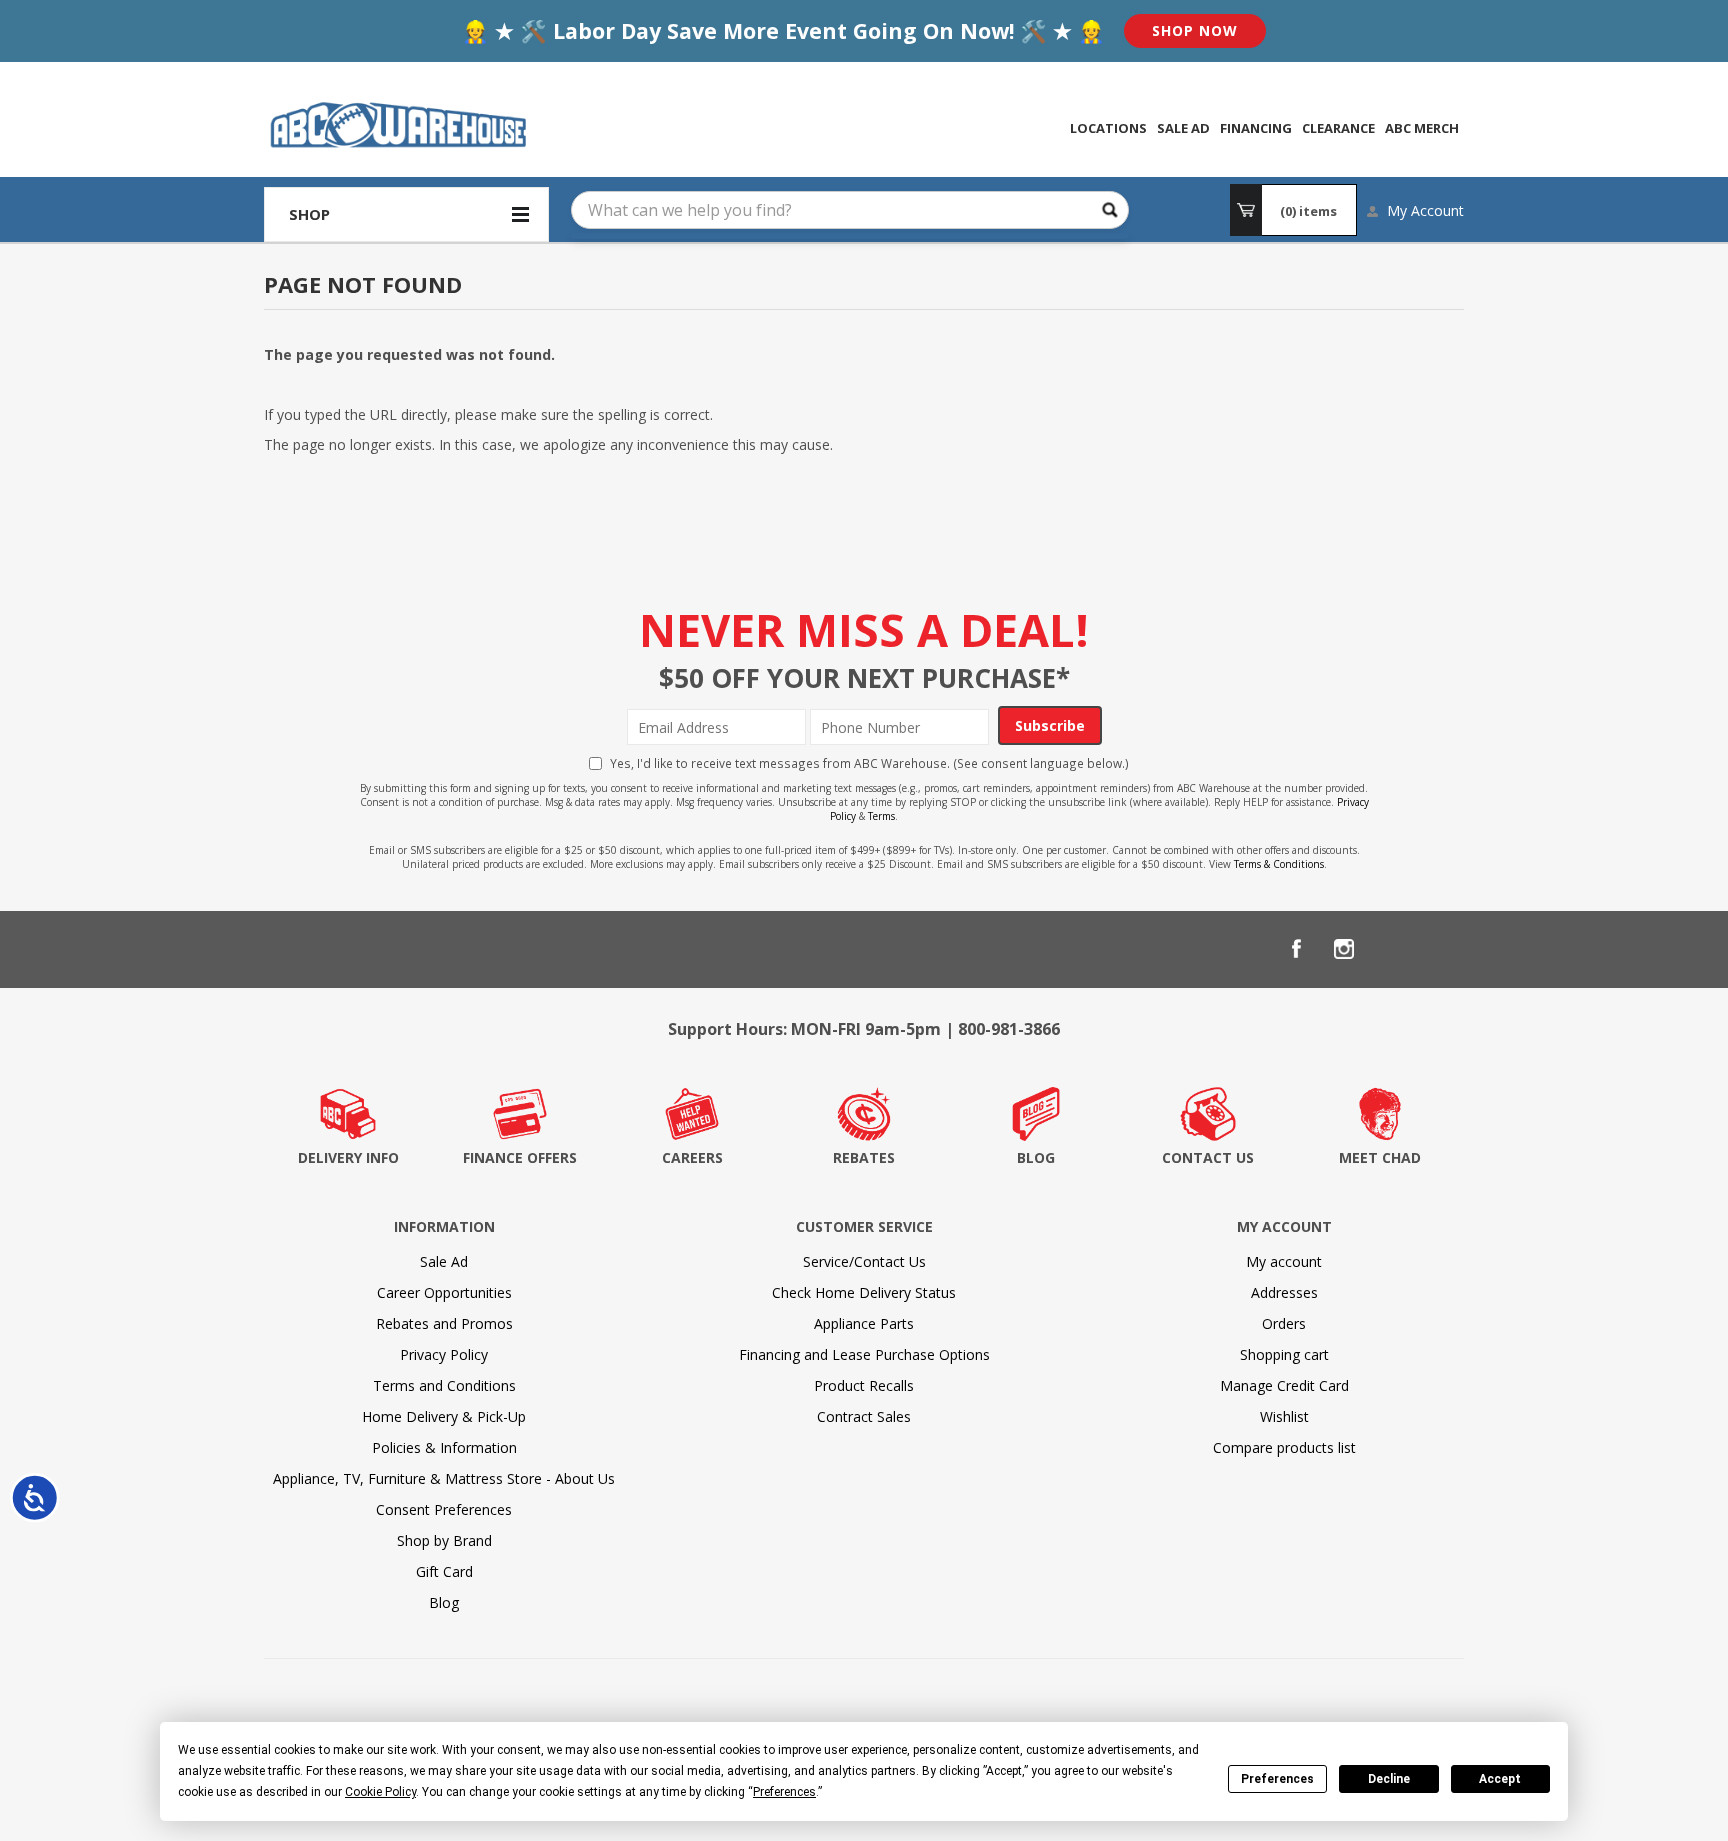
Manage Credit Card (1284, 1385)
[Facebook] (1296, 949)
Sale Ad (444, 1261)
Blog (444, 1602)
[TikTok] (1440, 949)
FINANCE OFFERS (520, 1157)
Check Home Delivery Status (864, 1292)
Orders (1284, 1323)
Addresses (1284, 1292)
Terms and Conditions (444, 1385)
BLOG (1036, 1157)
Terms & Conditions (1279, 864)
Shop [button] (309, 214)
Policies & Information (444, 1447)
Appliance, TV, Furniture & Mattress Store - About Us (444, 1478)
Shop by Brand (444, 1540)
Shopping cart (1284, 1354)
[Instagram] (1344, 949)
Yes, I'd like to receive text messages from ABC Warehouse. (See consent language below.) (869, 763)
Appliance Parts (864, 1323)
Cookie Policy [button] (380, 1792)
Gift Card (444, 1571)
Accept (1500, 1779)
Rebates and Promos (444, 1323)
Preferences (1277, 1779)
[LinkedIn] (1392, 949)
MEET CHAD (1380, 1157)
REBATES (864, 1157)
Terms (881, 816)
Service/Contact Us (864, 1261)
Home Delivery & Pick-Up (444, 1416)
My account (1284, 1261)
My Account (1425, 210)
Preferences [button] (784, 1792)
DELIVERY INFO (348, 1157)
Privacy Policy (444, 1354)
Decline (1389, 1779)
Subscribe (1050, 725)
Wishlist (1284, 1416)
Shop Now (1195, 30)
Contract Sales (864, 1416)
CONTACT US (1208, 1157)
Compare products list (1284, 1447)
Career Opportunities (444, 1292)
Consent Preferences (444, 1509)
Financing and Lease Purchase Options (864, 1354)
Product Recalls (864, 1385)
